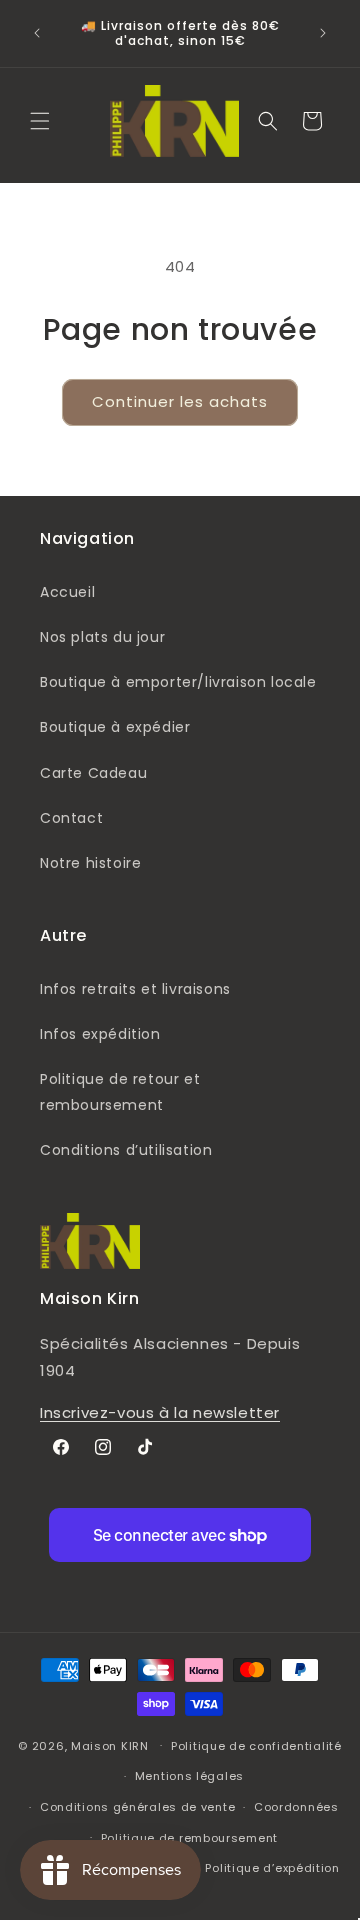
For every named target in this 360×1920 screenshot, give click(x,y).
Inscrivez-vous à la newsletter (160, 1412)
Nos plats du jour (102, 637)
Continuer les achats (180, 401)
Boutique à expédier (115, 727)
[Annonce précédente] (37, 33)
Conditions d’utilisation (126, 1150)
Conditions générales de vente (137, 1807)
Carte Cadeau (93, 773)
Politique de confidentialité (256, 1746)
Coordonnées (296, 1807)
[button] (40, 121)
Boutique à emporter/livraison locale (178, 682)
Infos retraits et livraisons (135, 989)
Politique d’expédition (272, 1868)
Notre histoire (90, 863)
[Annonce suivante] (323, 33)
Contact (71, 818)
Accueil (67, 592)
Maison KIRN (110, 1745)
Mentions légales (189, 1776)
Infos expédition (100, 1034)
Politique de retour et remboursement (120, 1091)
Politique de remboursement (189, 1838)
